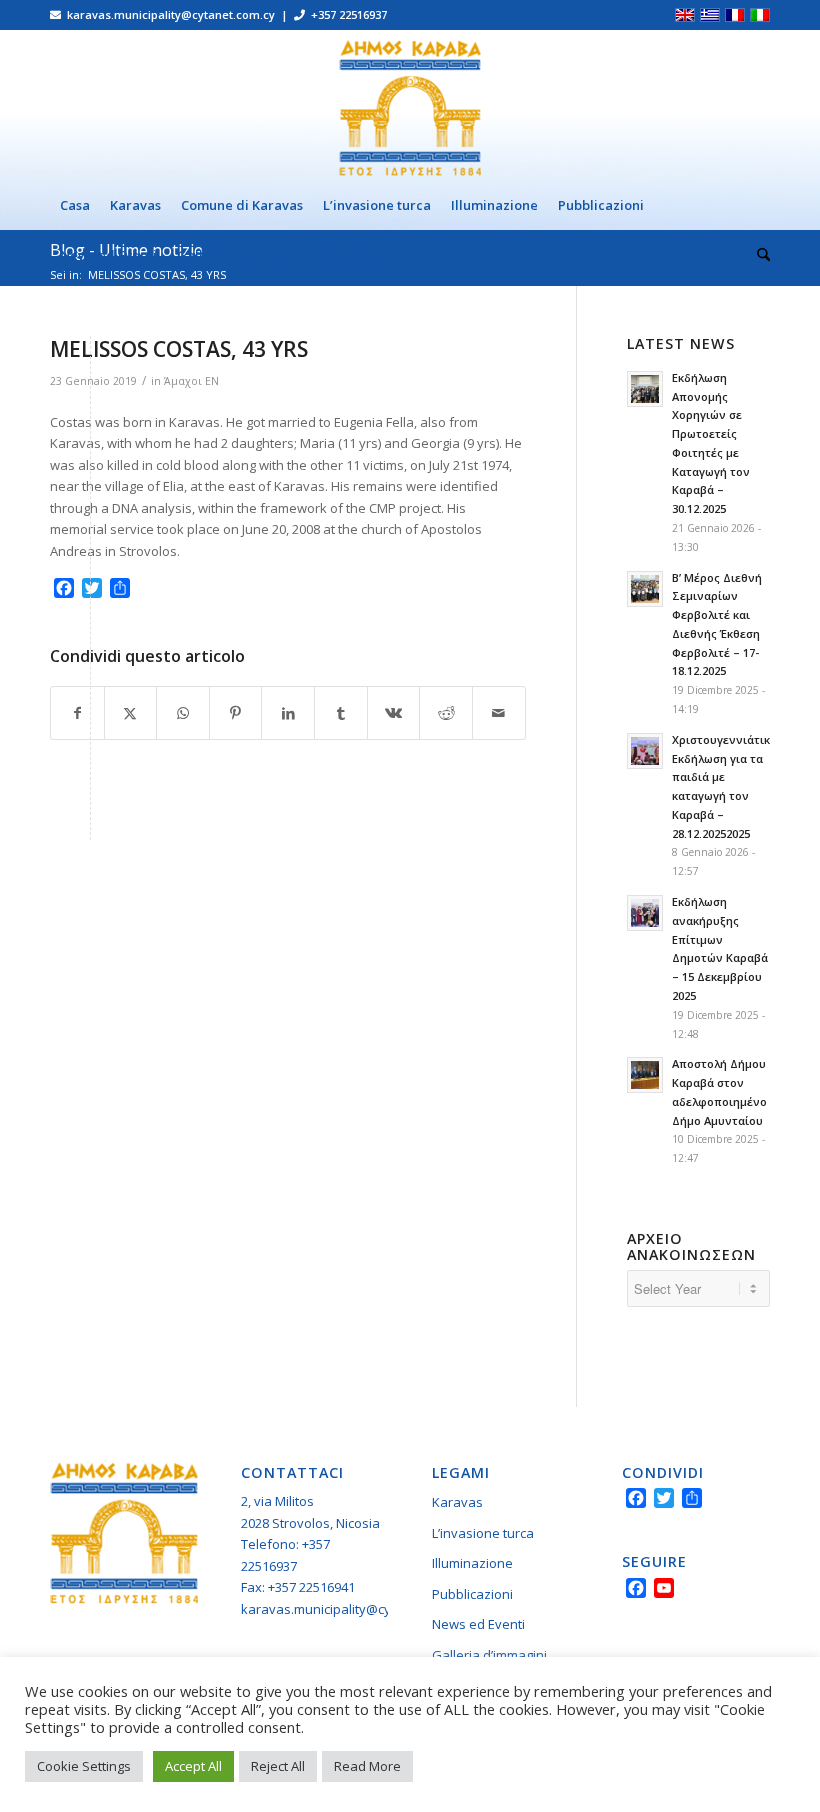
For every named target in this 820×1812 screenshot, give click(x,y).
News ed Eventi (478, 1624)
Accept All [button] (193, 1766)
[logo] (410, 105)
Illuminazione (472, 1563)
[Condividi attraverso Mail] (499, 713)
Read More (367, 1766)
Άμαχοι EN (191, 381)
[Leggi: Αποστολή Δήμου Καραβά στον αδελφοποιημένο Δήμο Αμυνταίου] (645, 1075)
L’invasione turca (483, 1533)
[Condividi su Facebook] (77, 713)
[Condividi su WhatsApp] (183, 713)
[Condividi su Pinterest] (236, 713)
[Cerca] (758, 255)
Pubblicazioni (472, 1594)
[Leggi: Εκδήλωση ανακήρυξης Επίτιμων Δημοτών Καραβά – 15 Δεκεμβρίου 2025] (645, 913)
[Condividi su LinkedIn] (288, 713)
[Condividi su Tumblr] (341, 713)
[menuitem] (75, 205)
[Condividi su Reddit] (446, 713)
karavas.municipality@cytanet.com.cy (354, 1609)
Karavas (457, 1502)
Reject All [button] (278, 1766)
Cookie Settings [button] (84, 1766)
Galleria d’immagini (489, 1655)
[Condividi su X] (131, 713)
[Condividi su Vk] (394, 713)
